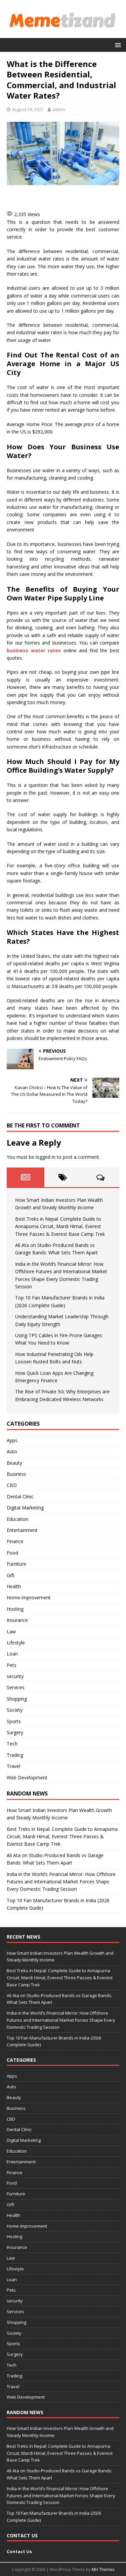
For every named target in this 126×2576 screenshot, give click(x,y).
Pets (12, 1665)
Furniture (16, 1564)
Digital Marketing (25, 1508)
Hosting (15, 1609)
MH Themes (103, 2569)
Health (14, 1586)
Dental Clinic (20, 1496)
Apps (12, 1440)
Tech (12, 1744)
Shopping (17, 1699)
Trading (15, 1755)
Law (11, 1631)
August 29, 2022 (28, 109)
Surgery (15, 1732)
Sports (14, 1721)
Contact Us (19, 2551)
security (15, 1676)
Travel (13, 1766)
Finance (15, 1541)
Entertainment (22, 1530)
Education (17, 1519)
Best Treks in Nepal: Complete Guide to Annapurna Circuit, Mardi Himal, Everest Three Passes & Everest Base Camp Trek (60, 1226)
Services (16, 1687)
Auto (12, 1451)
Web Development (27, 1778)
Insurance (17, 1620)
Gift (11, 1575)
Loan (12, 1654)
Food (12, 1553)
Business (16, 1474)
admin (59, 109)
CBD (12, 1485)
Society (15, 1710)
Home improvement (29, 1597)
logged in (46, 1157)
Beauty (14, 1463)
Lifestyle (16, 1643)
